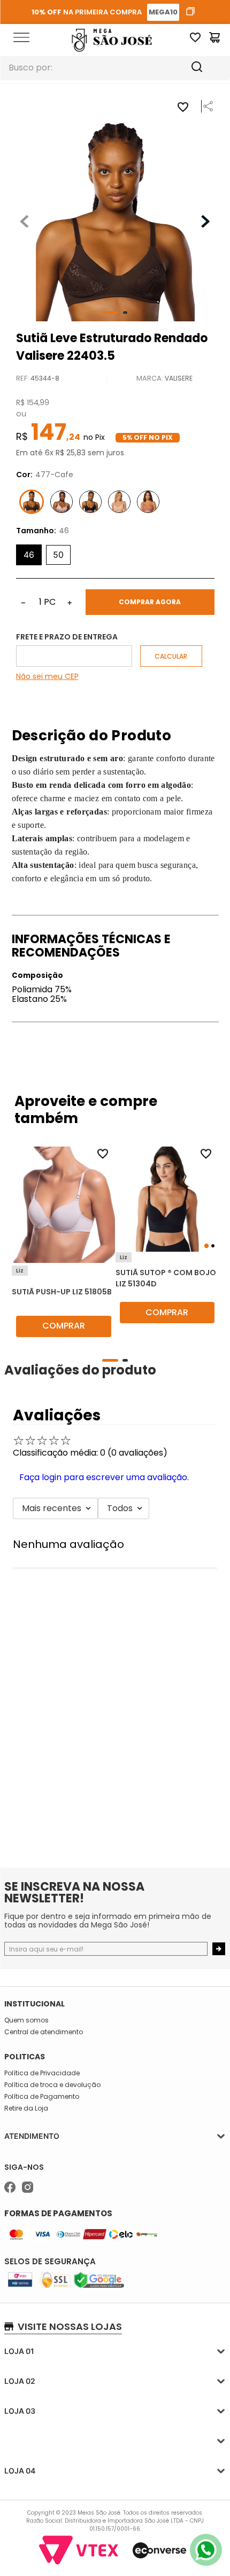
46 (29, 555)
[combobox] (115, 68)
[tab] (206, 1246)
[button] (205, 112)
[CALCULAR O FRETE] (171, 656)
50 (58, 555)
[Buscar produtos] (206, 68)
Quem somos (26, 2020)
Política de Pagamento (42, 2097)
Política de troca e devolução (52, 2085)
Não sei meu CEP (47, 676)
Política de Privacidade (42, 2073)
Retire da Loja (26, 2108)
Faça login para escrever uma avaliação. (104, 1477)
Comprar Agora (150, 602)
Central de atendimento (44, 2032)
